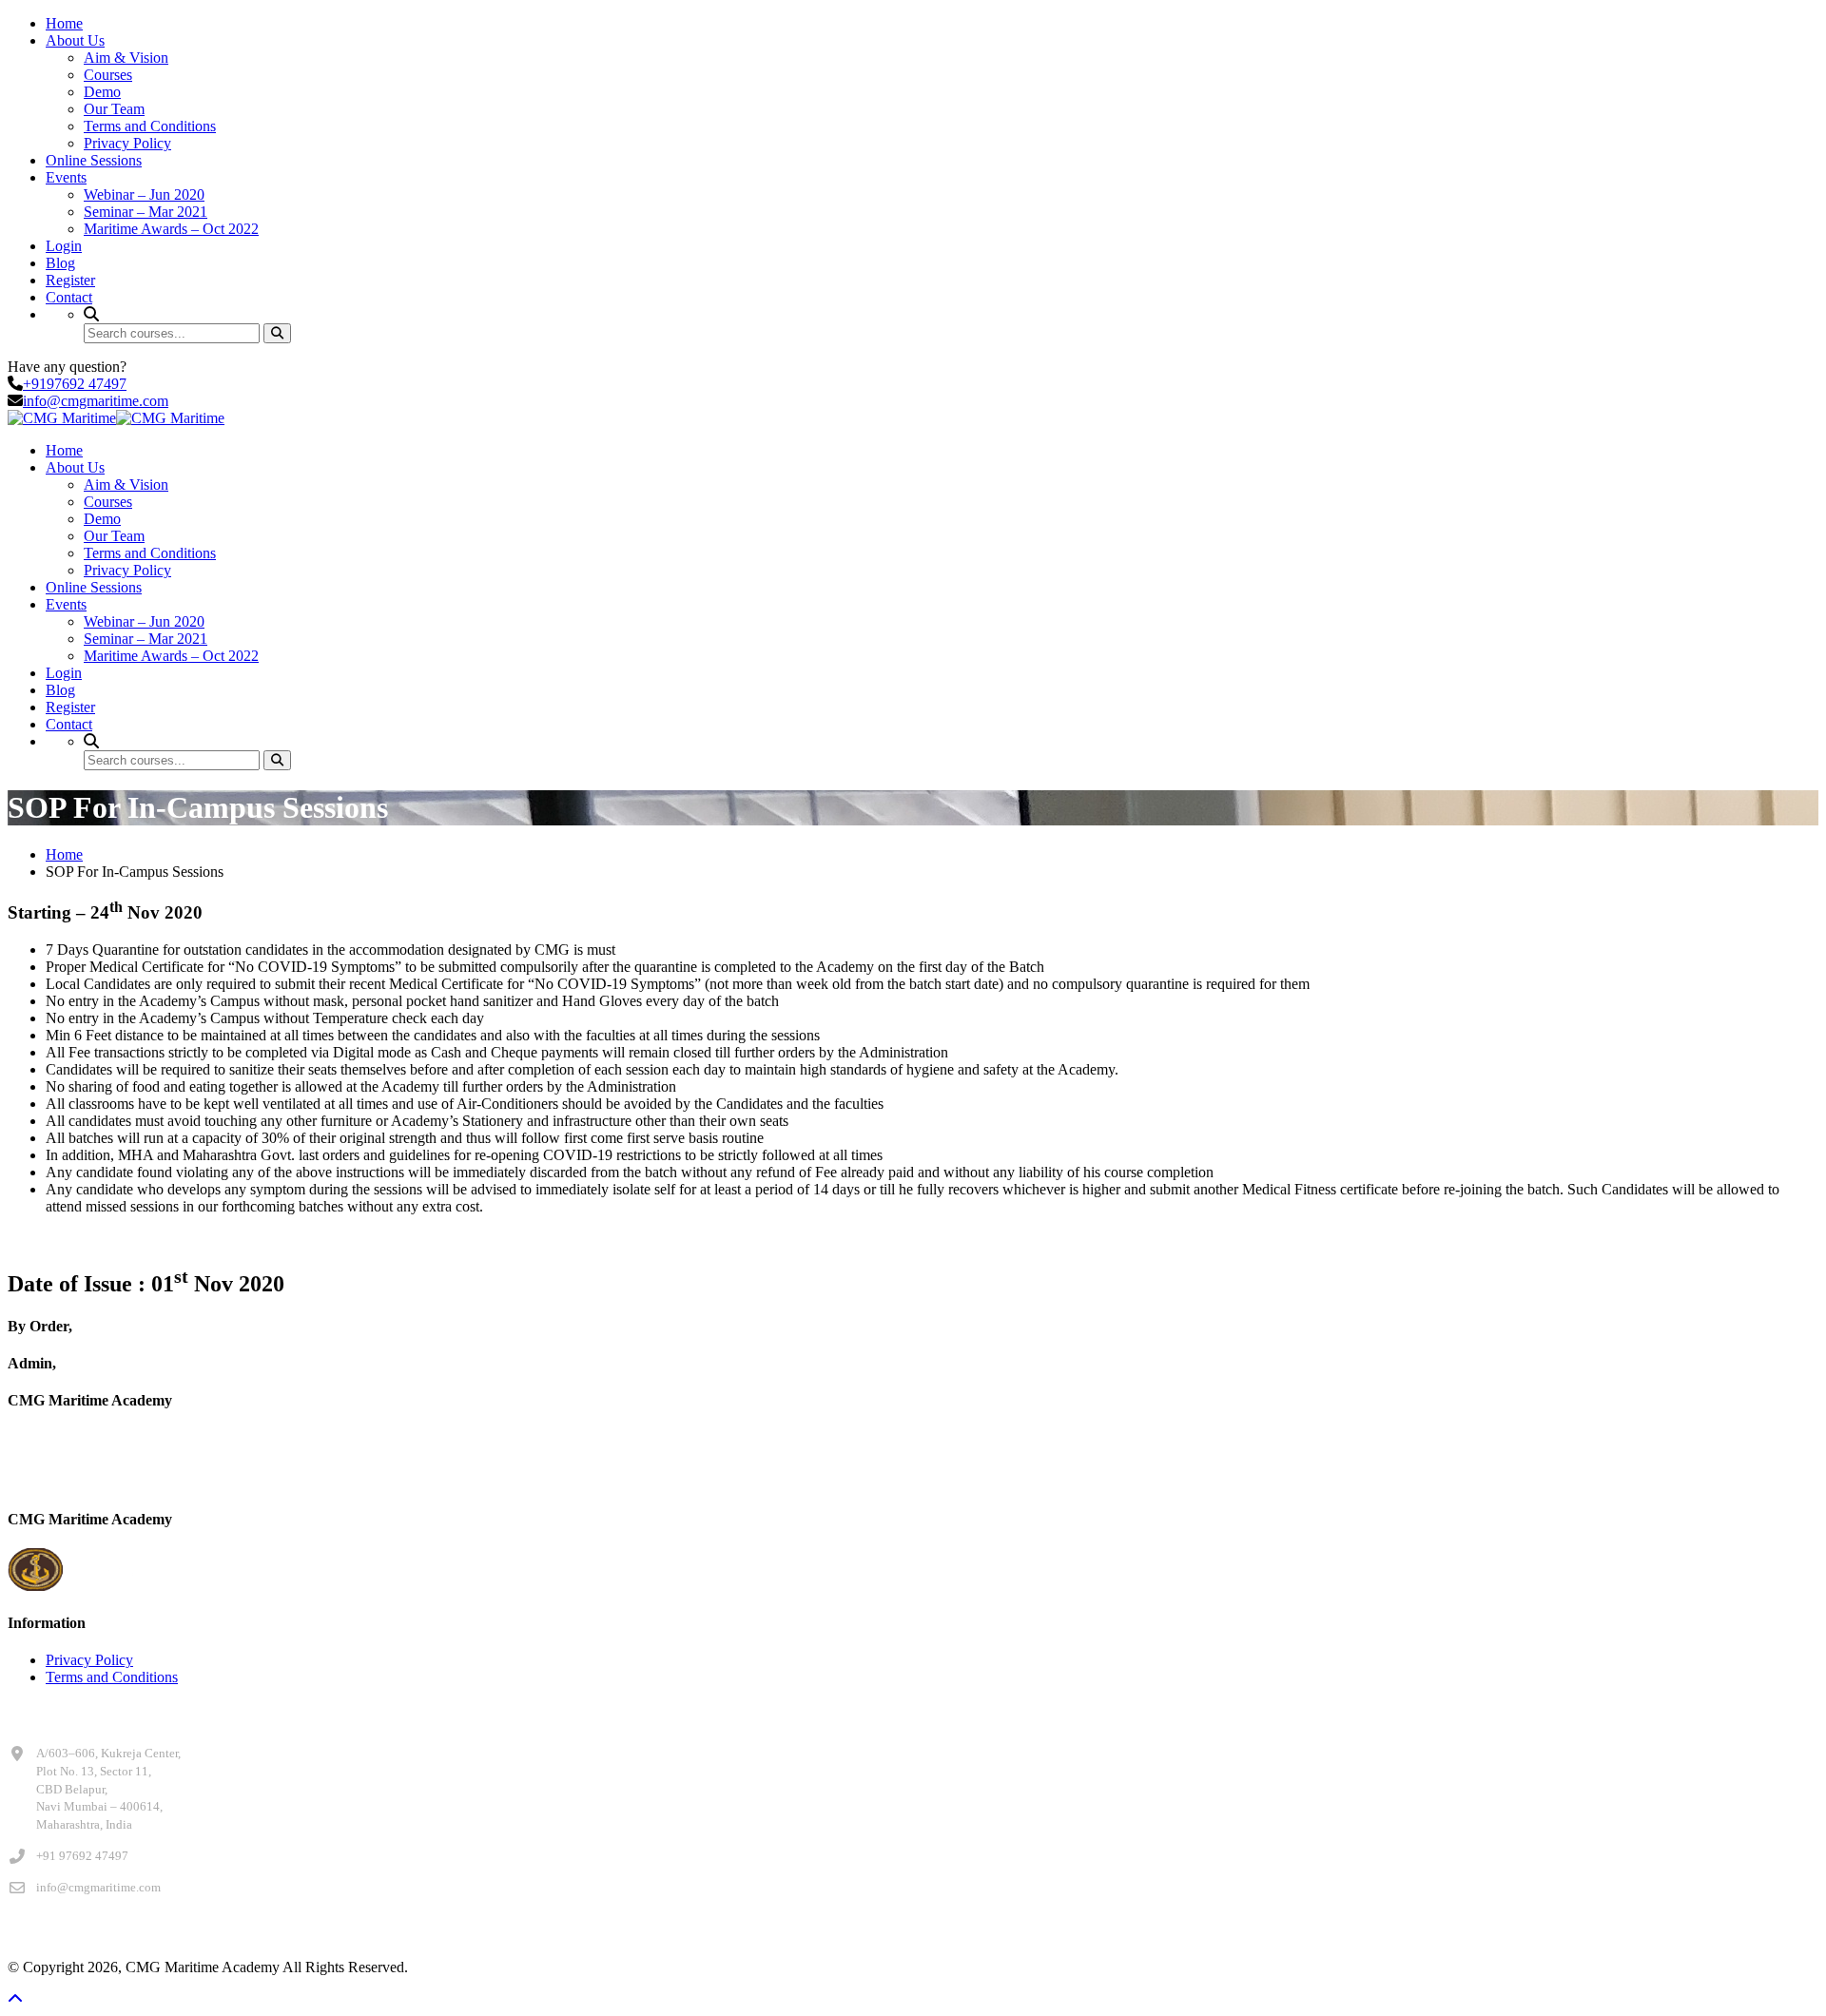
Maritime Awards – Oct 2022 (171, 229)
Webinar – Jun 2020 (144, 194)
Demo (102, 92)
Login (64, 246)
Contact (69, 297)
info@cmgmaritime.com (96, 401)
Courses (108, 75)
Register (70, 280)
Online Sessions (94, 160)
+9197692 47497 (75, 384)
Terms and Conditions (150, 126)
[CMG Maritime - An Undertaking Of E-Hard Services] (62, 418)
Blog (60, 263)
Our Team (114, 109)
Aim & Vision (126, 58)
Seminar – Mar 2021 (146, 212)
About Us (75, 40)
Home (64, 23)
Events (66, 177)
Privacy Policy (127, 143)
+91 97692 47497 (82, 1856)
